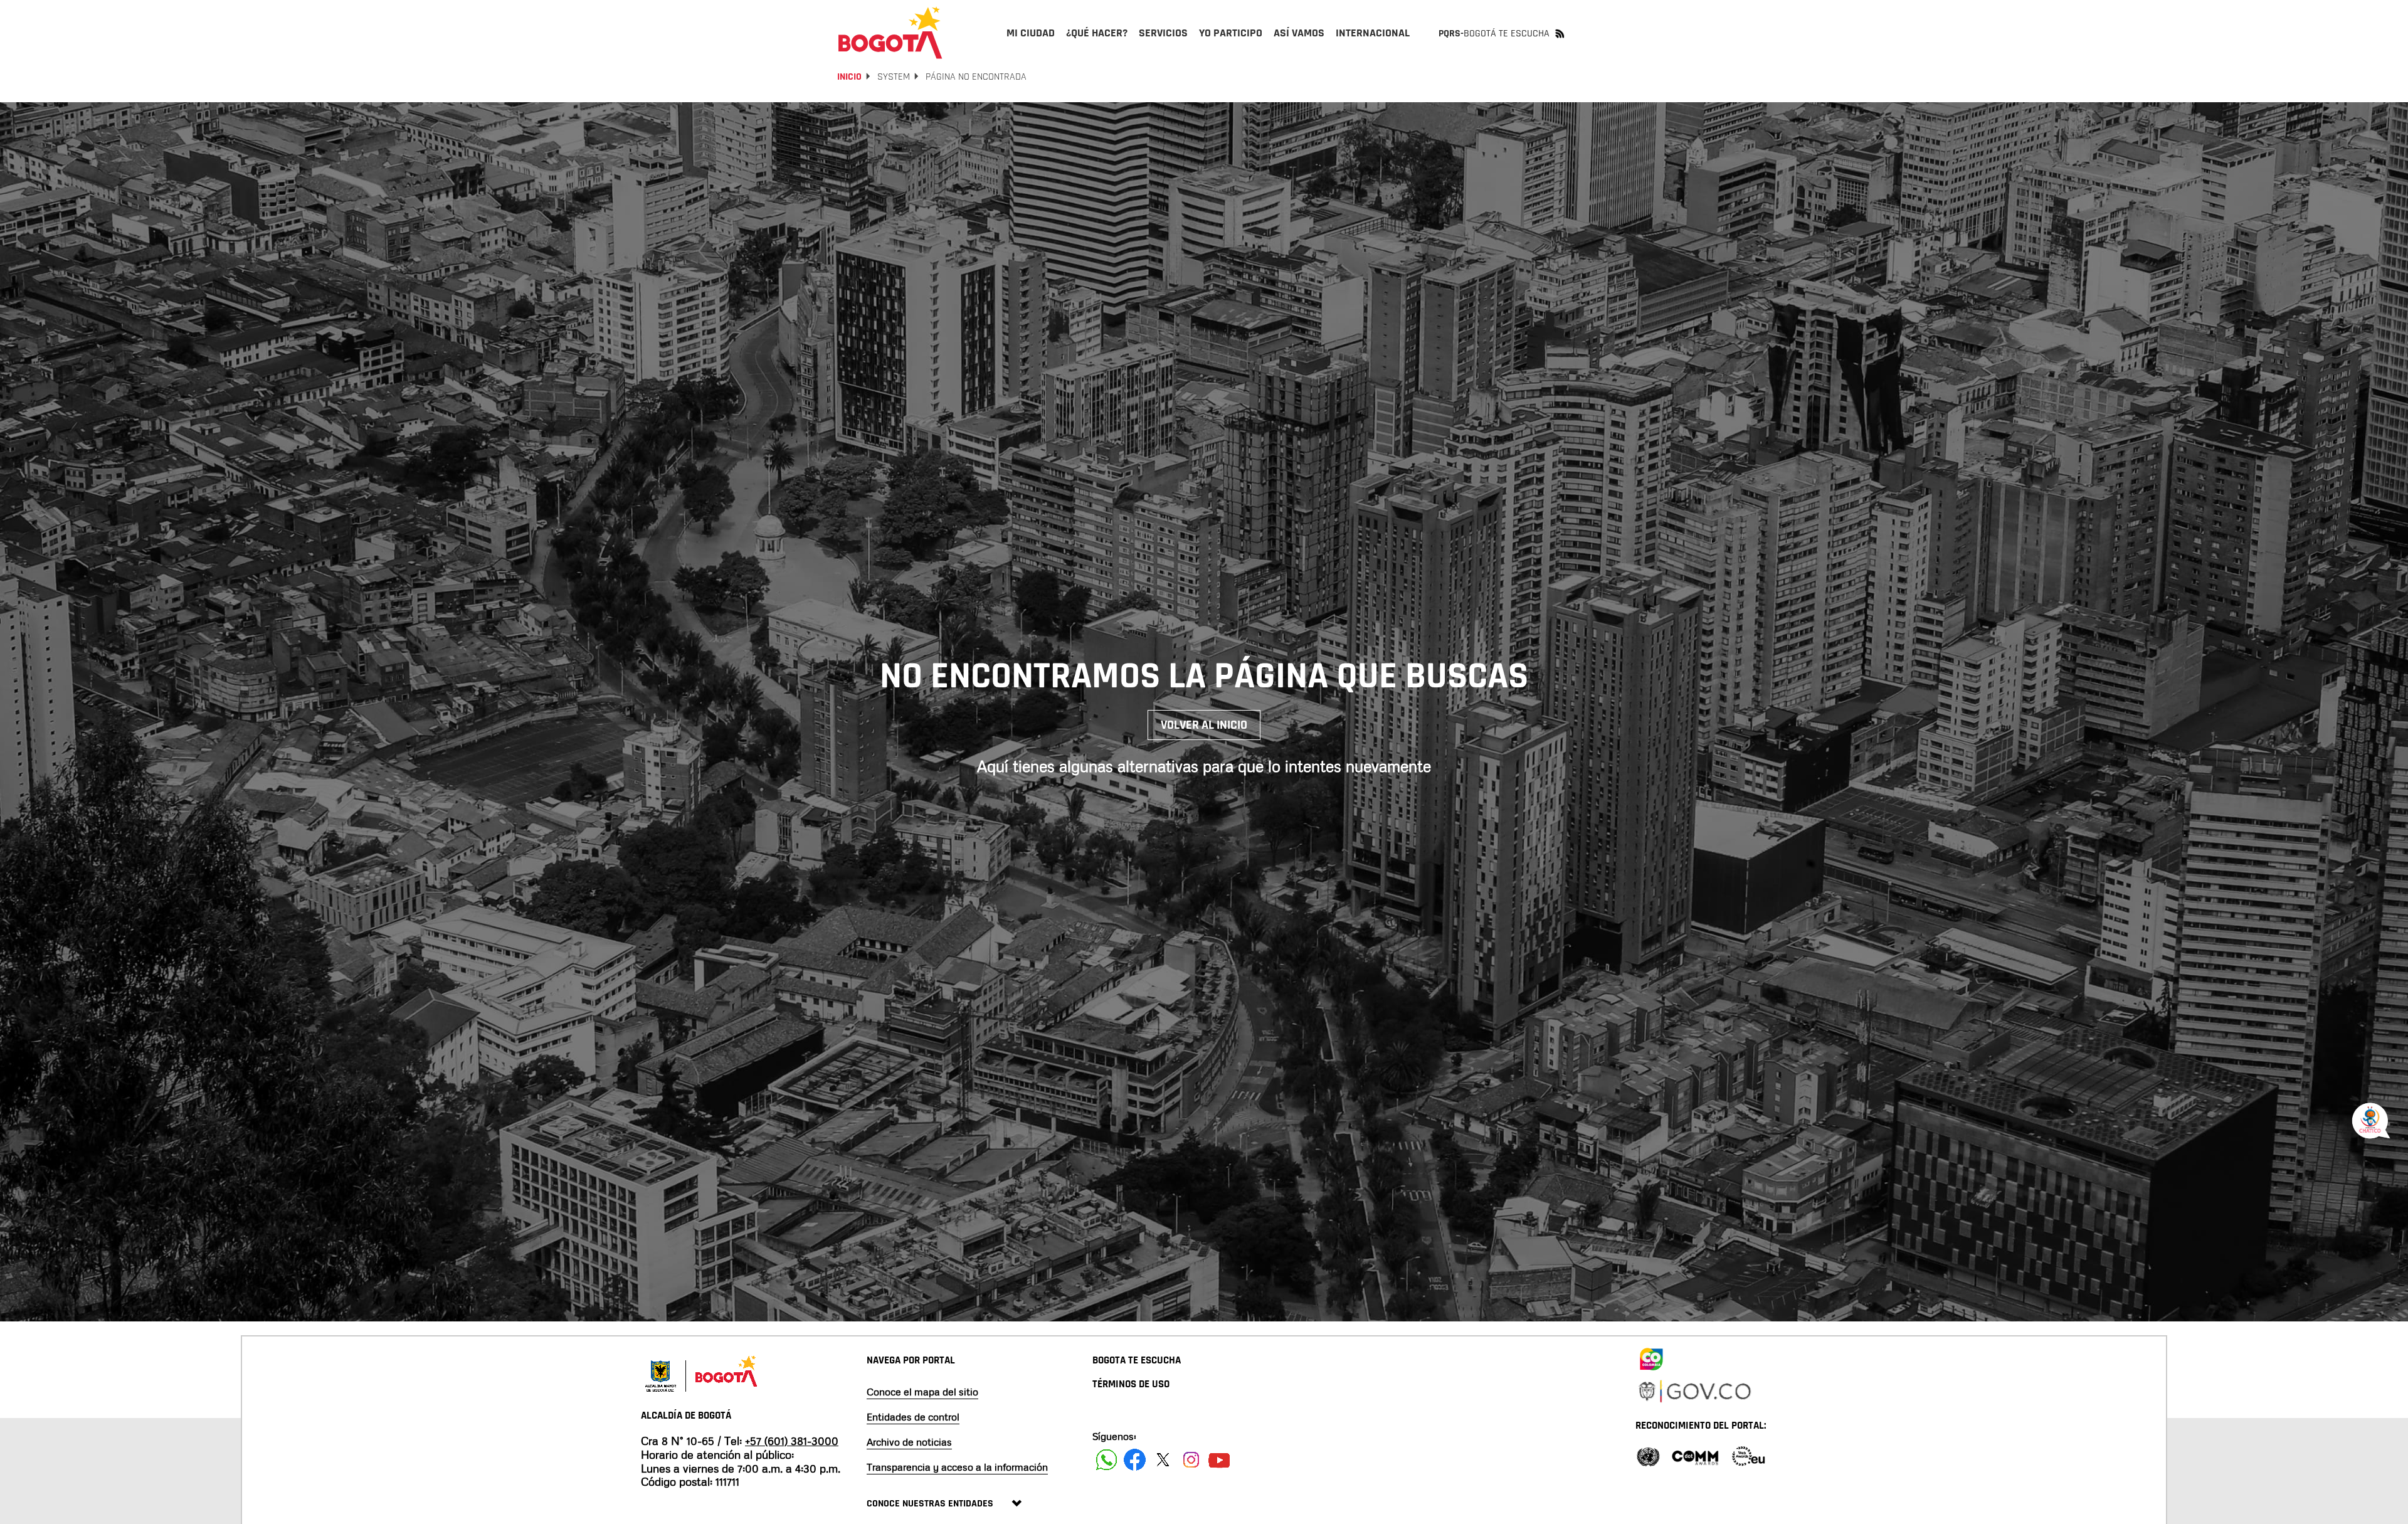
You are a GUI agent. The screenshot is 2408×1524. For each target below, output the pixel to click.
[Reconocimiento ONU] (1648, 1455)
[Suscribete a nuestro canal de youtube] (1219, 1460)
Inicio (849, 77)
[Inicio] (890, 33)
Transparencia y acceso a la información (957, 1467)
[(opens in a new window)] (1651, 1357)
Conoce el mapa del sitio (922, 1392)
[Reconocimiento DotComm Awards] (1695, 1455)
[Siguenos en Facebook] (1106, 1460)
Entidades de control (913, 1417)
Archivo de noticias (909, 1442)
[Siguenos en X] (1163, 1460)
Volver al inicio (1204, 725)
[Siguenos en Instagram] (1191, 1460)
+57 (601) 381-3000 (792, 1441)
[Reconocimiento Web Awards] (1748, 1455)
